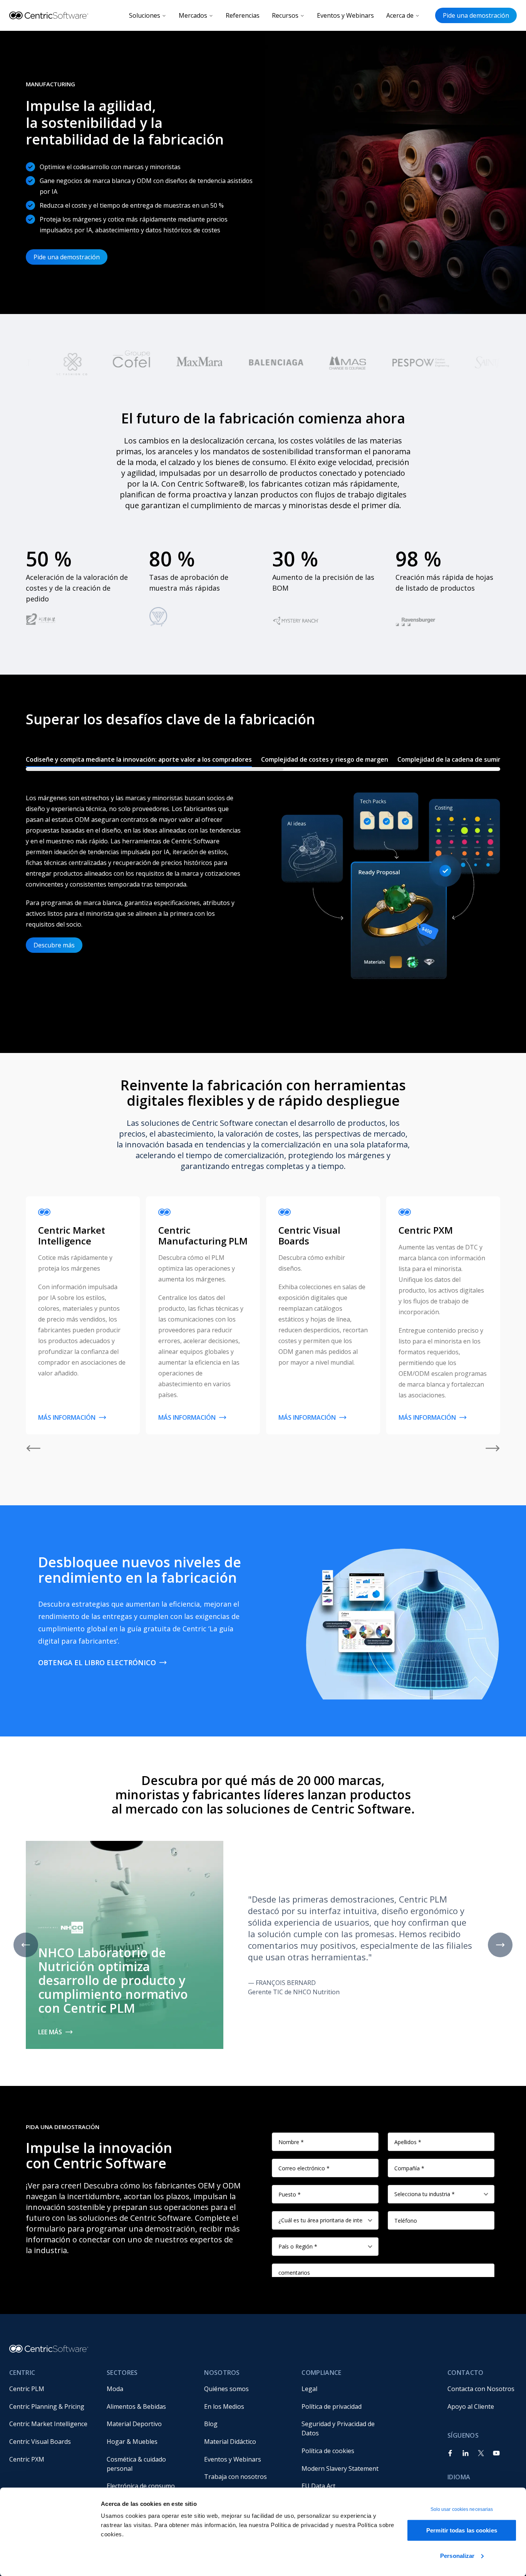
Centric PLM (27, 2389)
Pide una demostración (476, 15)
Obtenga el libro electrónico (97, 1662)
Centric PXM (27, 2459)
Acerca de (400, 15)
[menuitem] (52, 2389)
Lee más (50, 2032)
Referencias (243, 15)
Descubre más (54, 945)
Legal (309, 2389)
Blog (211, 2424)
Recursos (285, 15)
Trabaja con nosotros (235, 2477)
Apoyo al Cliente (471, 2406)
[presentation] (263, 761)
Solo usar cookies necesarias (462, 2509)
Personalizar (457, 2555)
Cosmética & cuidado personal (137, 2464)
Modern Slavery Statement (340, 2469)
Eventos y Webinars (345, 15)
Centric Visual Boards (40, 2442)
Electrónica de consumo (141, 2486)
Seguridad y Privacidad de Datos (339, 2428)
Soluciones (145, 15)
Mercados (193, 15)
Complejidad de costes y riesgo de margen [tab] (325, 759)
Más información (67, 1417)
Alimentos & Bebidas (136, 2406)
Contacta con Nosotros (481, 2389)
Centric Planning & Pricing (47, 2406)
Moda (115, 2389)
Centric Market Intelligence (48, 2424)
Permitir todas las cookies (462, 2530)
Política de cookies (328, 2451)
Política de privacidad (332, 2406)
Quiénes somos (226, 2389)
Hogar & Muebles (132, 2442)
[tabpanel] (263, 897)
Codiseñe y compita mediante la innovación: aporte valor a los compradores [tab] (139, 759)
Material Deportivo (134, 2424)
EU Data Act (318, 2486)
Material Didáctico (230, 2442)
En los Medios (224, 2406)
